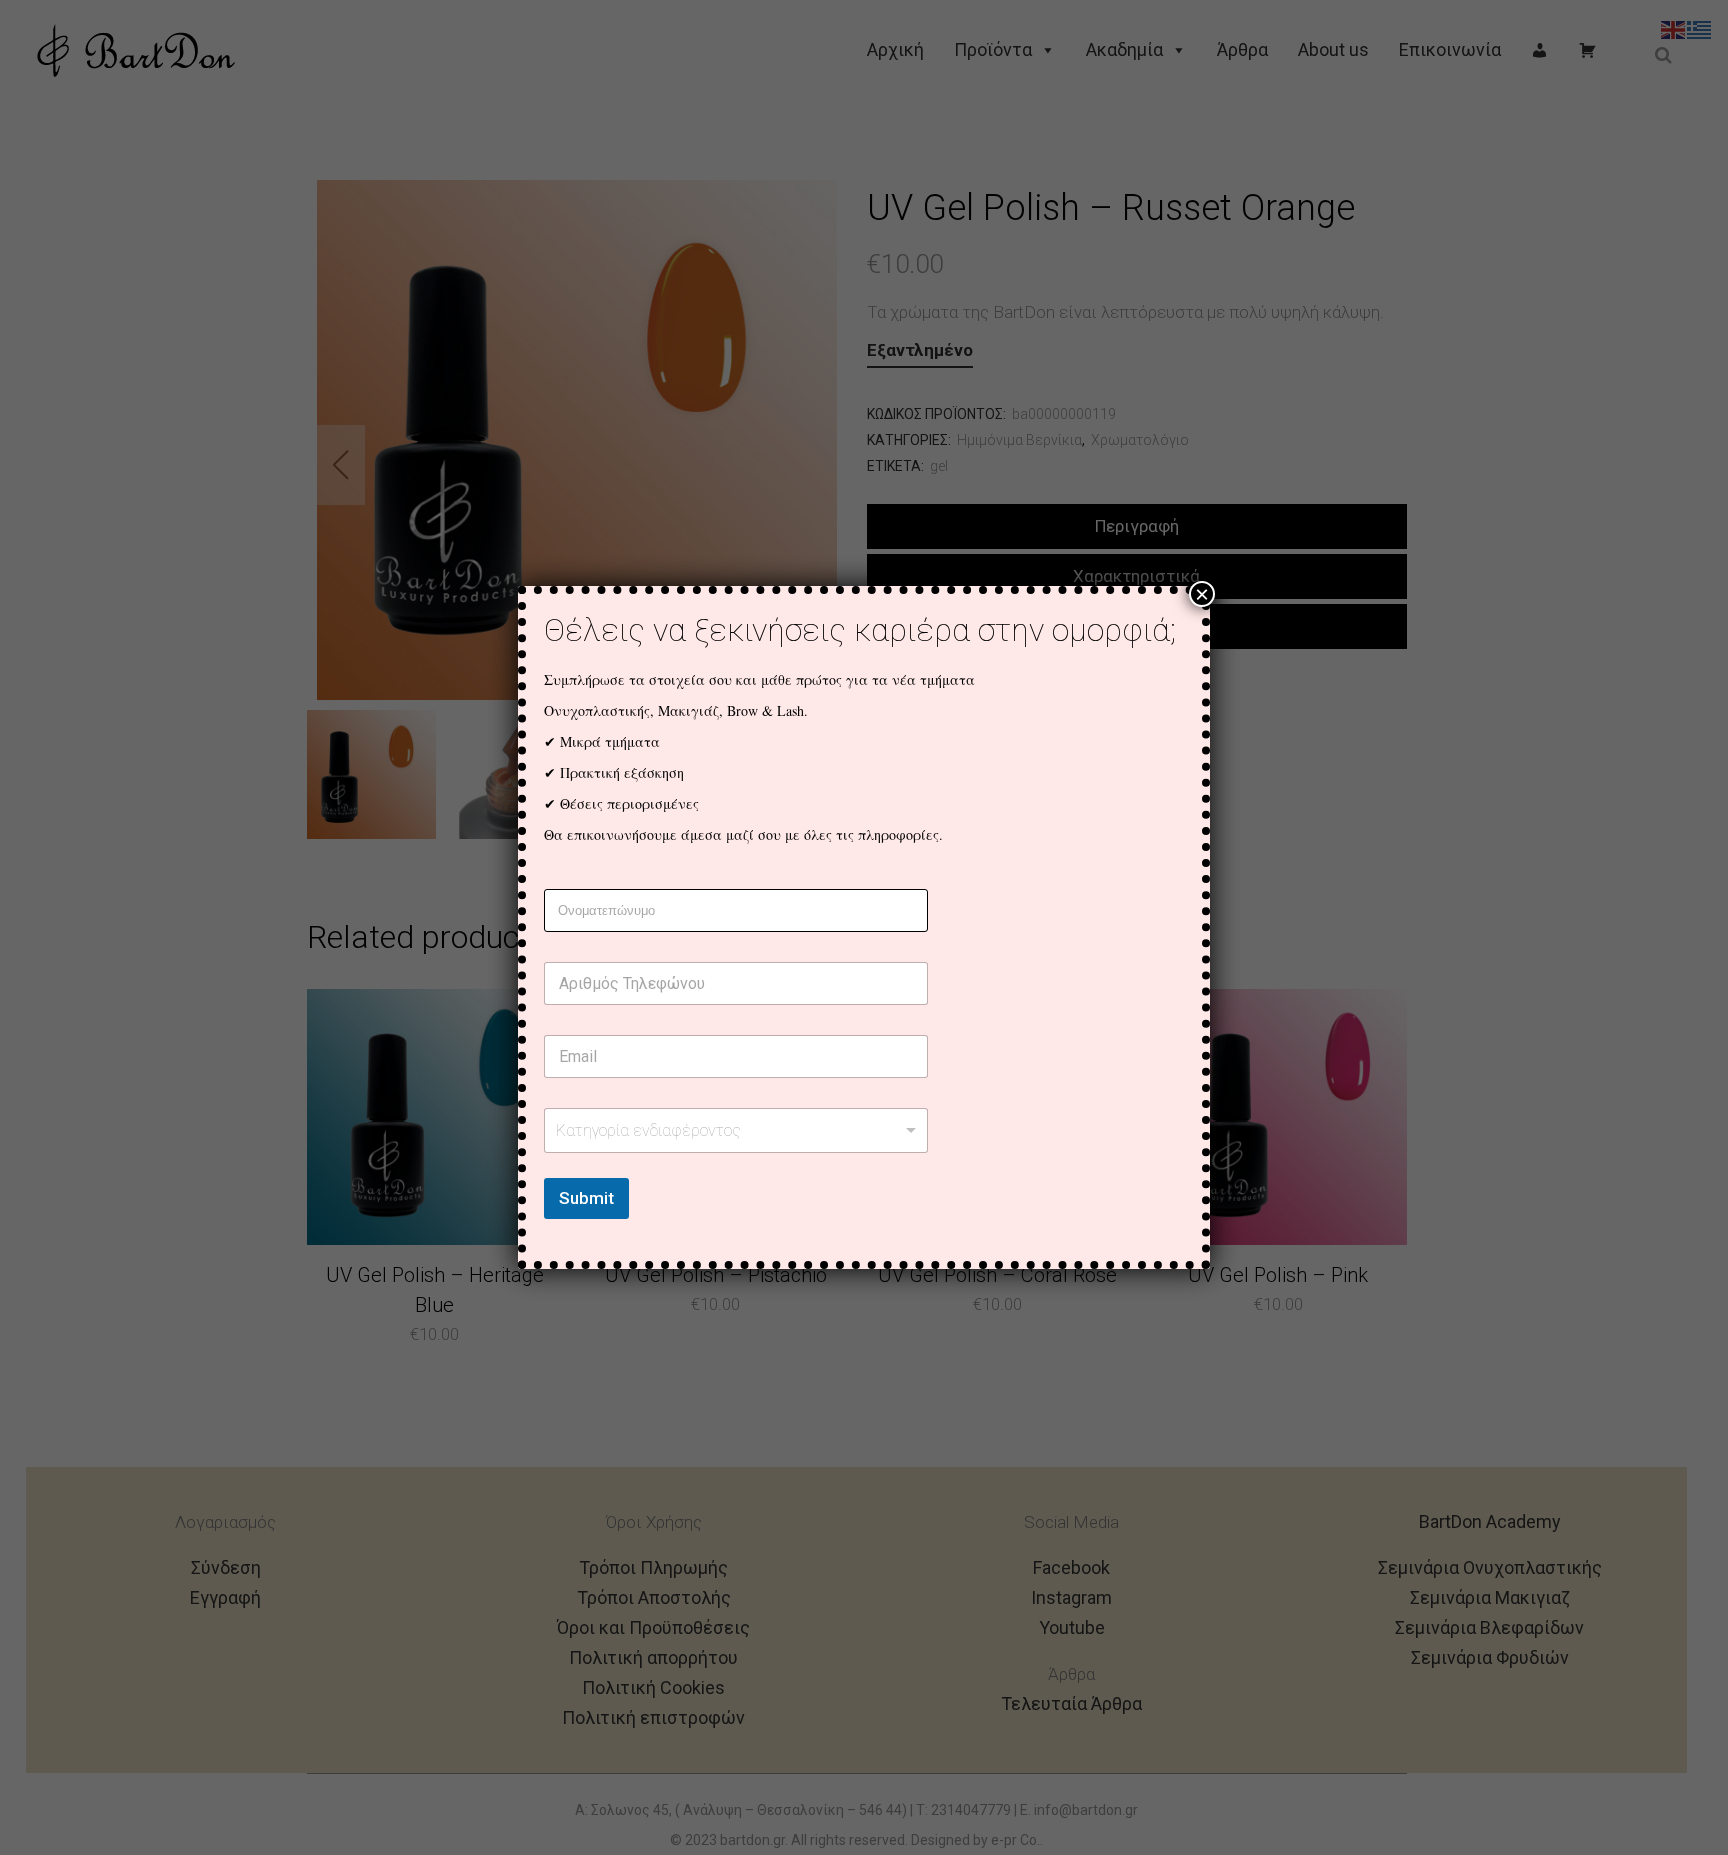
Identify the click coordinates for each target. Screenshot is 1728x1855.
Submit (586, 1198)
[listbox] (736, 1130)
